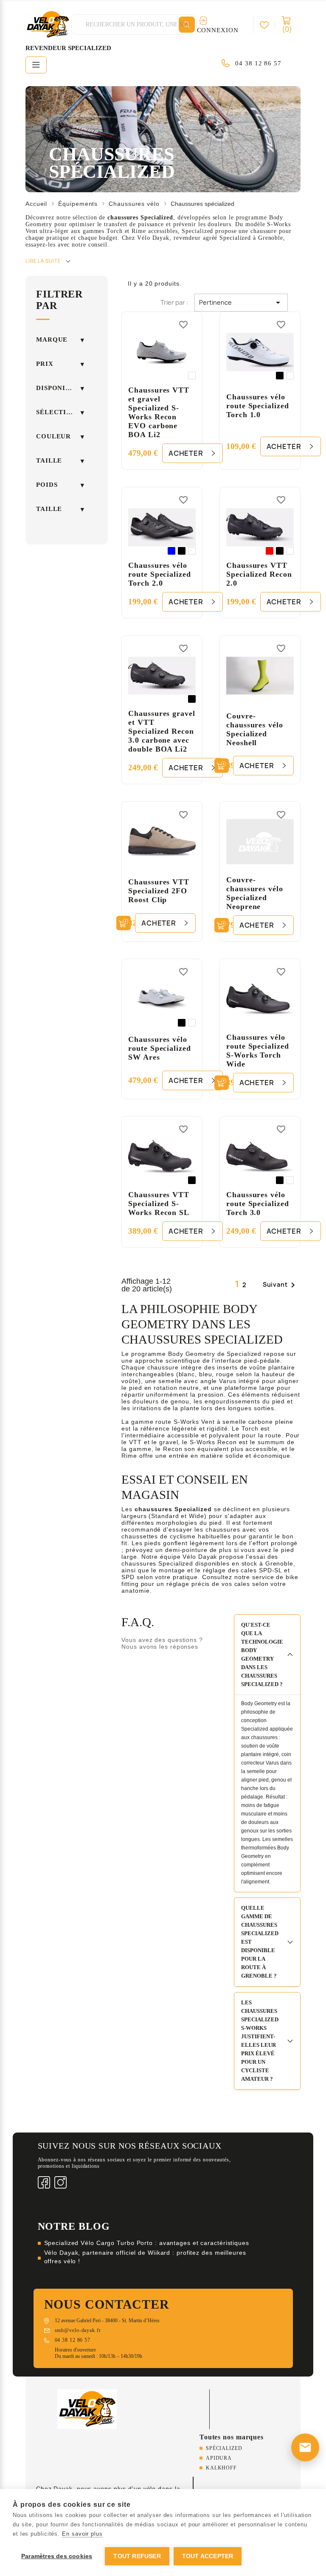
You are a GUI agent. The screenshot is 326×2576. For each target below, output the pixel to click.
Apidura (219, 2458)
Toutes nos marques (232, 2437)
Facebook (44, 2182)
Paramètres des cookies (57, 2556)
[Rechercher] (187, 25)
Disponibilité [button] (60, 388)
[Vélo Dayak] (87, 2408)
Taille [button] (49, 460)
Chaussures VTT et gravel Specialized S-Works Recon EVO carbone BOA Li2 (159, 412)
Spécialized (224, 2448)
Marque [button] (52, 340)
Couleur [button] (53, 436)
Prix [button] (45, 364)
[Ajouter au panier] (222, 766)
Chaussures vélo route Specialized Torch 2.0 (159, 574)
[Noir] (280, 376)
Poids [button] (47, 485)
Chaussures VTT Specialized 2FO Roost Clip (159, 891)
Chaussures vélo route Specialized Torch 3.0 (257, 1204)
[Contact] (305, 2447)
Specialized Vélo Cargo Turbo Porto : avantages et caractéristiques (147, 2243)
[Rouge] (270, 551)
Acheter (186, 453)
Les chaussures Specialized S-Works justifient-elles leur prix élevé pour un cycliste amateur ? (260, 2041)
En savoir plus (82, 2534)
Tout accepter (208, 2556)
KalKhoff (221, 2468)
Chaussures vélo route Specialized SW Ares (159, 1048)
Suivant (280, 1285)
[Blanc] (192, 376)
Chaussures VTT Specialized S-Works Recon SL (159, 1204)
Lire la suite (43, 261)
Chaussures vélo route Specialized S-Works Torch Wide (257, 1051)
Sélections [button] (58, 412)
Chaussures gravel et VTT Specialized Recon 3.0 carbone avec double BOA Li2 (162, 731)
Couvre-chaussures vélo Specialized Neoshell (255, 729)
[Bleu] (171, 551)
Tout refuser (137, 2556)
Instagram (60, 2182)
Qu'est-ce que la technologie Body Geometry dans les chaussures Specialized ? (262, 1654)
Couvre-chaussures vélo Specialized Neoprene (255, 893)
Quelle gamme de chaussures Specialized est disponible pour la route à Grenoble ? (260, 1942)
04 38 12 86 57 (258, 63)
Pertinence (241, 303)
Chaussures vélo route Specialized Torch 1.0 (257, 406)
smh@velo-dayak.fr (78, 2330)
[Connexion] (268, 25)
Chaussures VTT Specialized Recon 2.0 (259, 574)
